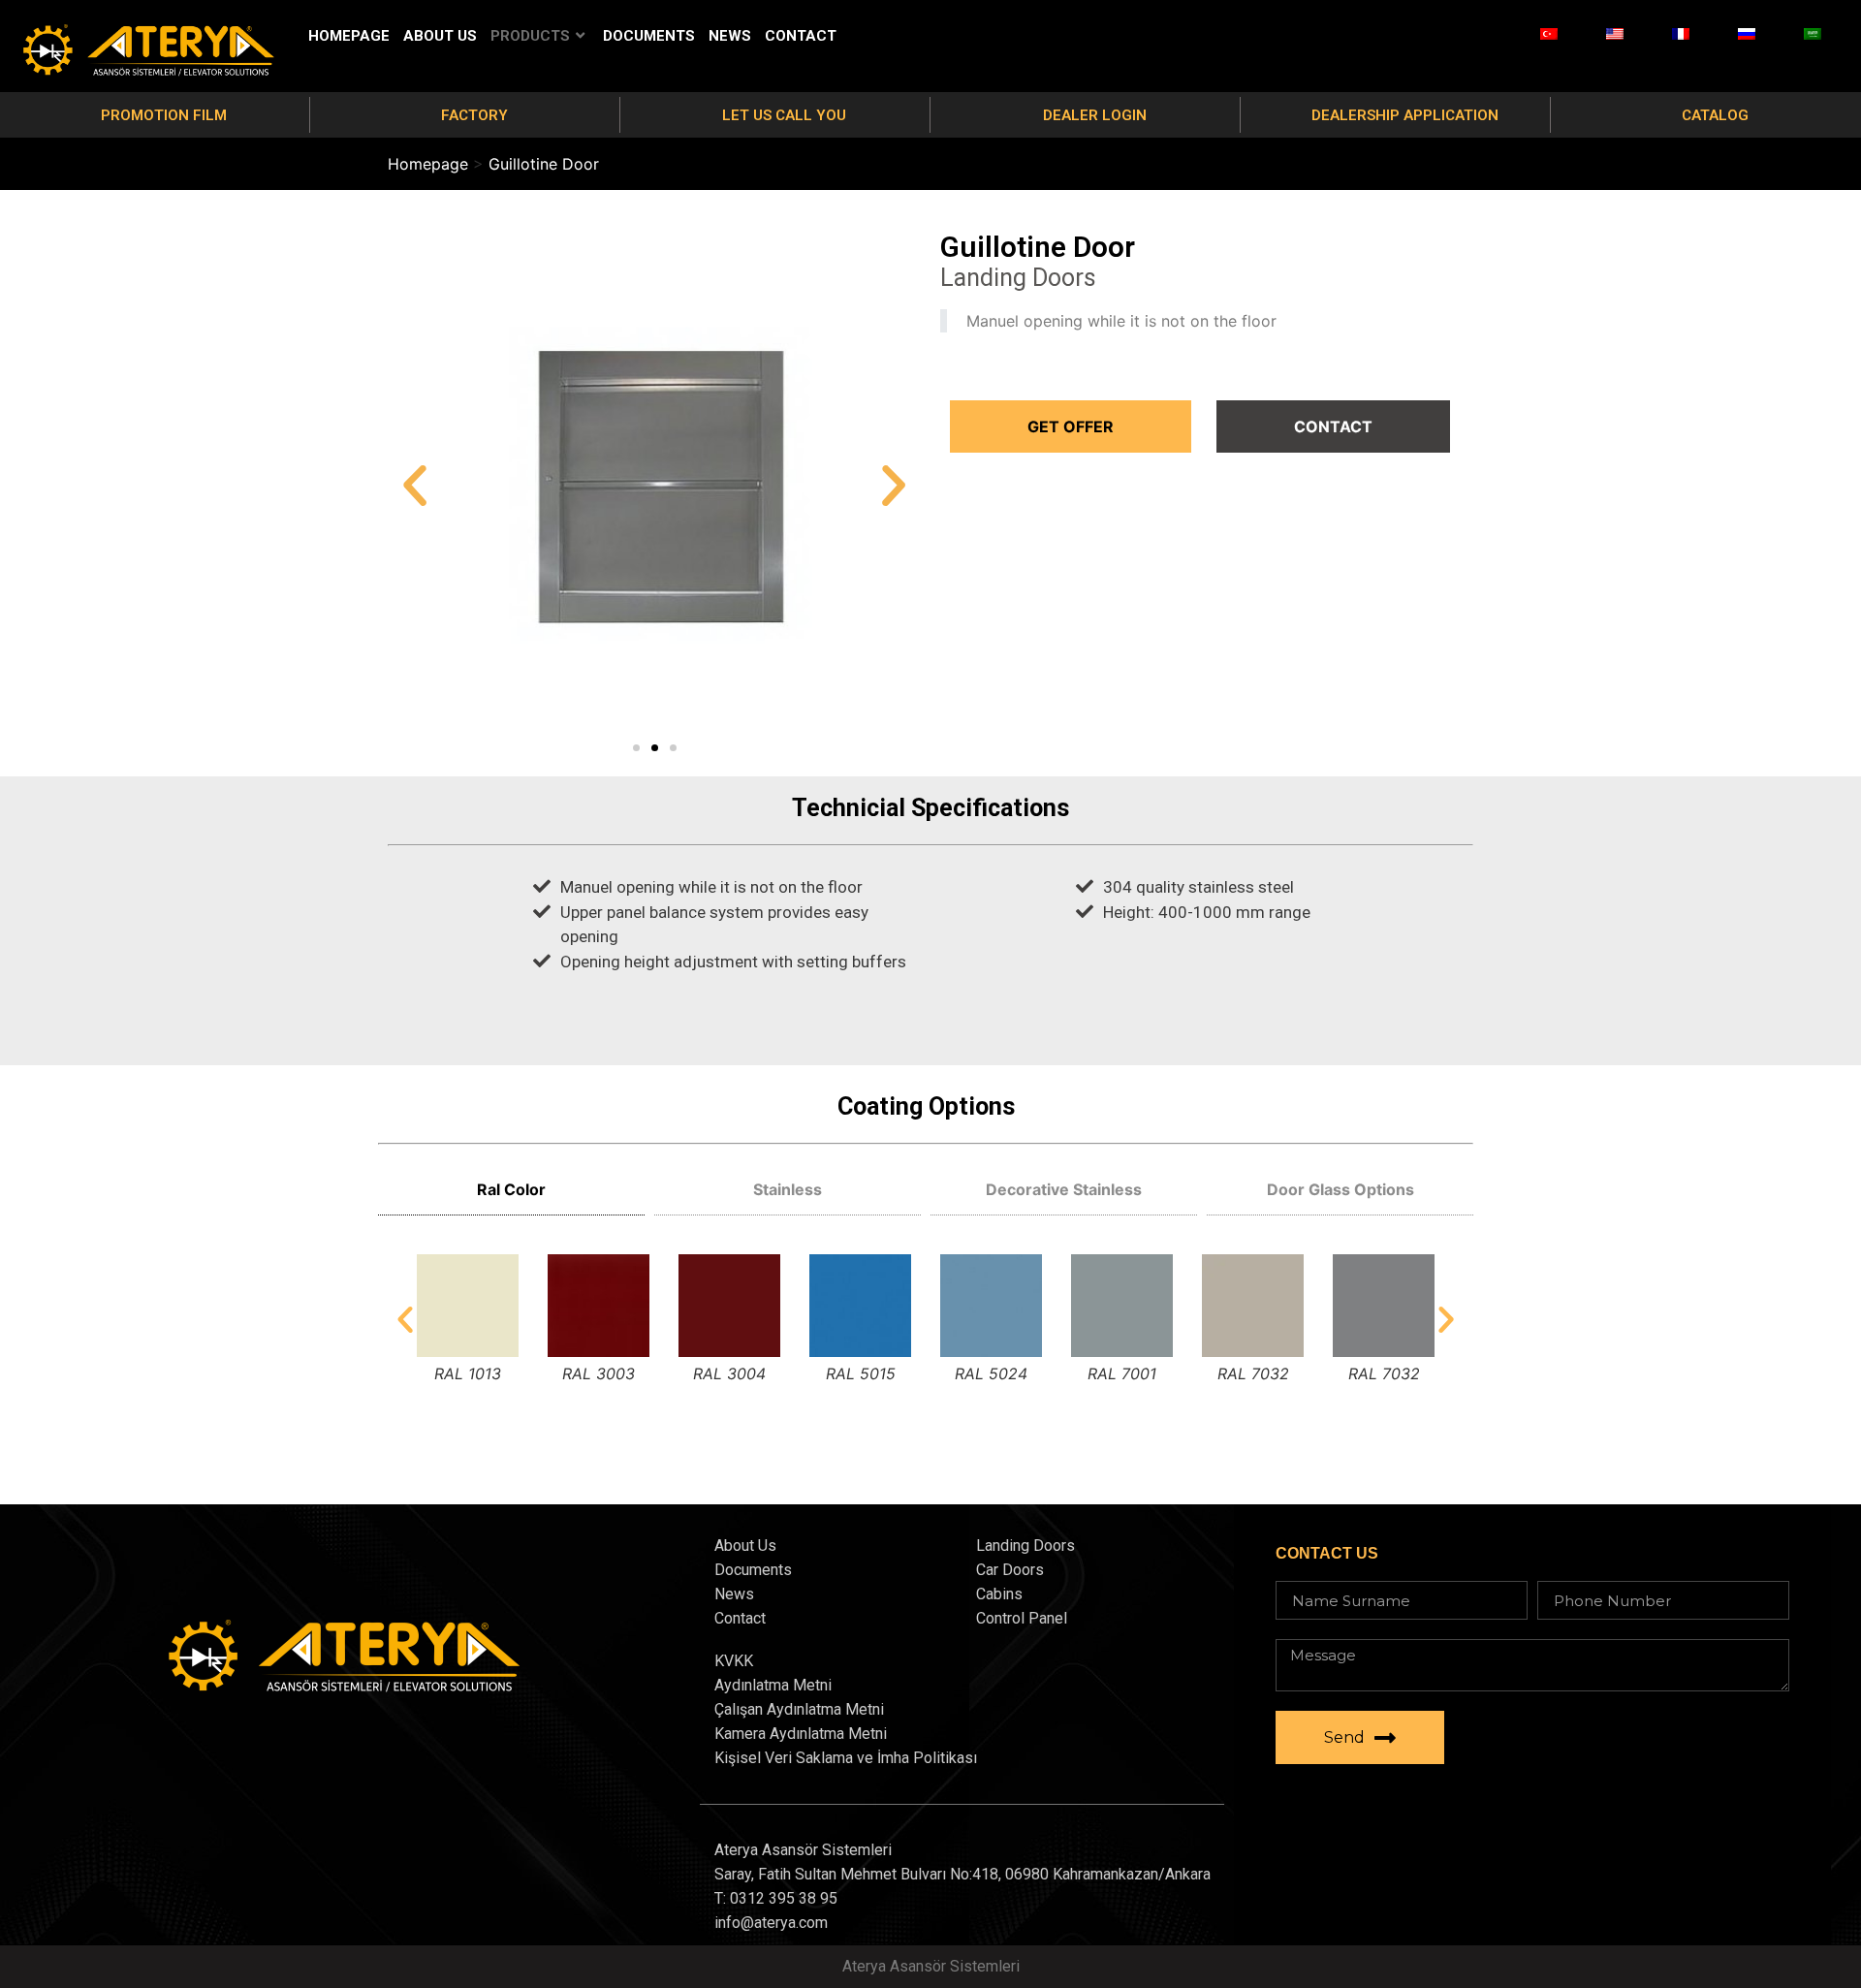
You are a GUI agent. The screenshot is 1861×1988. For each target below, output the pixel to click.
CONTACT (801, 36)
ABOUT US (440, 36)
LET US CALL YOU (784, 115)
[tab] (511, 1190)
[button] (636, 748)
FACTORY (474, 115)
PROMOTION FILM (164, 115)
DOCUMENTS (649, 36)
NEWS (730, 36)
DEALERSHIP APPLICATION (1405, 115)
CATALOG (1715, 115)
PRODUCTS (530, 36)
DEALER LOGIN (1095, 115)
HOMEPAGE (349, 36)
